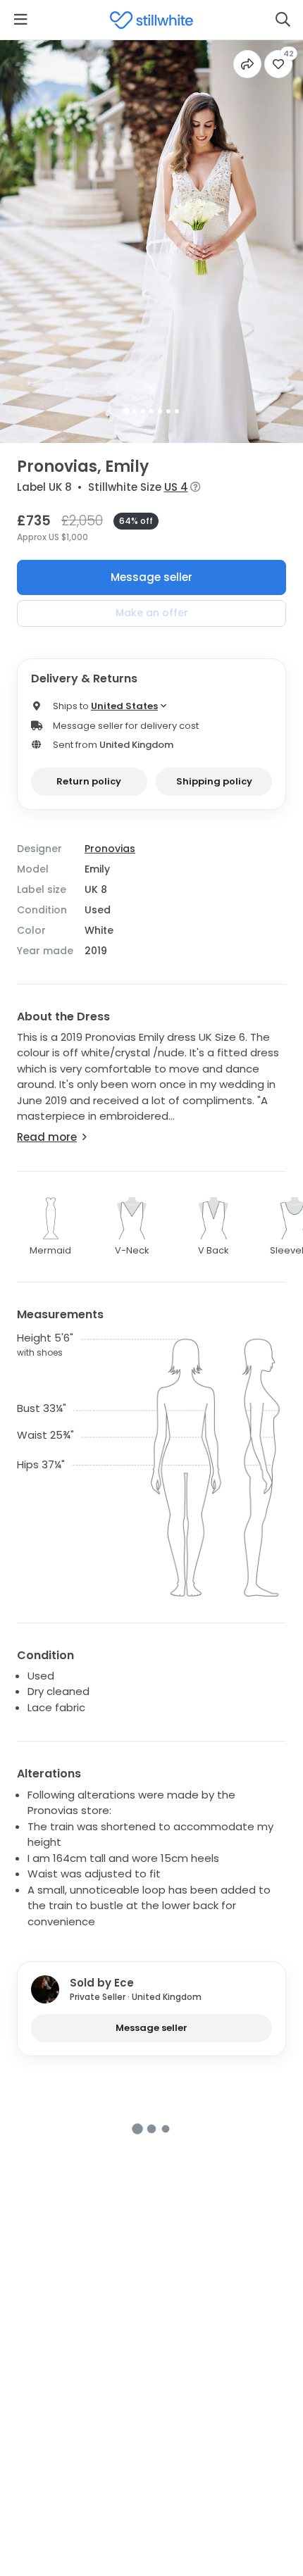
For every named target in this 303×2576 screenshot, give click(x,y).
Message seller (151, 577)
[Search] (283, 20)
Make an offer (152, 613)
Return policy (89, 781)
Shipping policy (214, 781)
